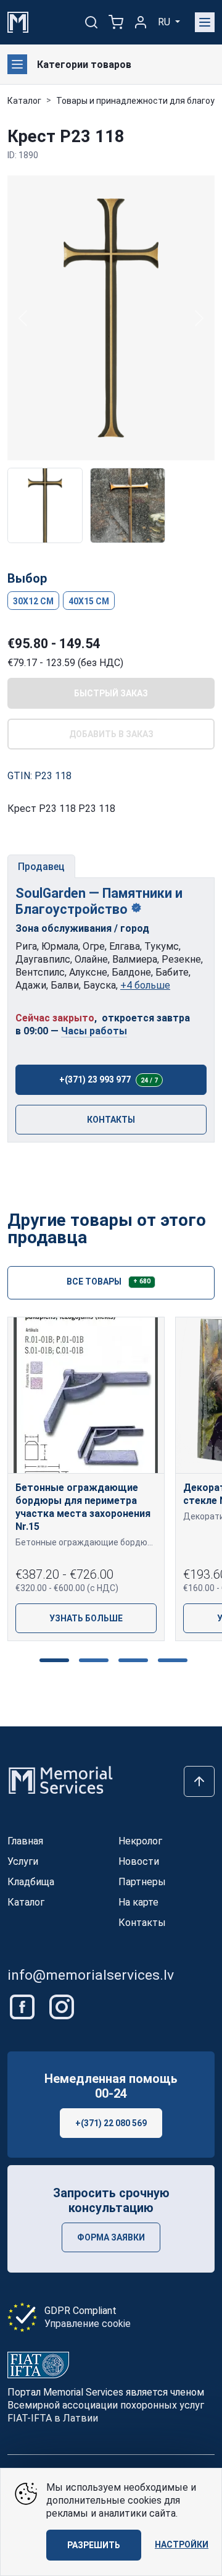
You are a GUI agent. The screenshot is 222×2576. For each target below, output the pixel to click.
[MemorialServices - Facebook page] (23, 2006)
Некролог (140, 1841)
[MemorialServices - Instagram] (62, 2006)
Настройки (182, 2544)
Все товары (109, 1281)
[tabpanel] (111, 1010)
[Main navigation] (205, 22)
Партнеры (142, 1882)
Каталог (24, 101)
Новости (139, 1861)
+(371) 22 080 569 (111, 2123)
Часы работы (94, 1031)
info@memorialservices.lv (91, 1975)
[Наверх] (199, 1781)
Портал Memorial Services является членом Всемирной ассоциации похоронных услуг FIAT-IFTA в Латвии (106, 2405)
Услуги (23, 1861)
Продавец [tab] (41, 867)
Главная (25, 1841)
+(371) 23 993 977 (109, 1079)
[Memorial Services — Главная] (18, 21)
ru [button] (165, 22)
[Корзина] (116, 22)
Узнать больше (86, 1618)
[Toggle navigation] (17, 64)
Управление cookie (88, 2324)
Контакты (111, 1120)
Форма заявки (111, 2237)
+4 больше (145, 985)
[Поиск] (91, 22)
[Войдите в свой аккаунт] (141, 22)
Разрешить (94, 2545)
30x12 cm (33, 601)
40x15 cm (89, 601)
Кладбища (31, 1882)
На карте (138, 1902)
